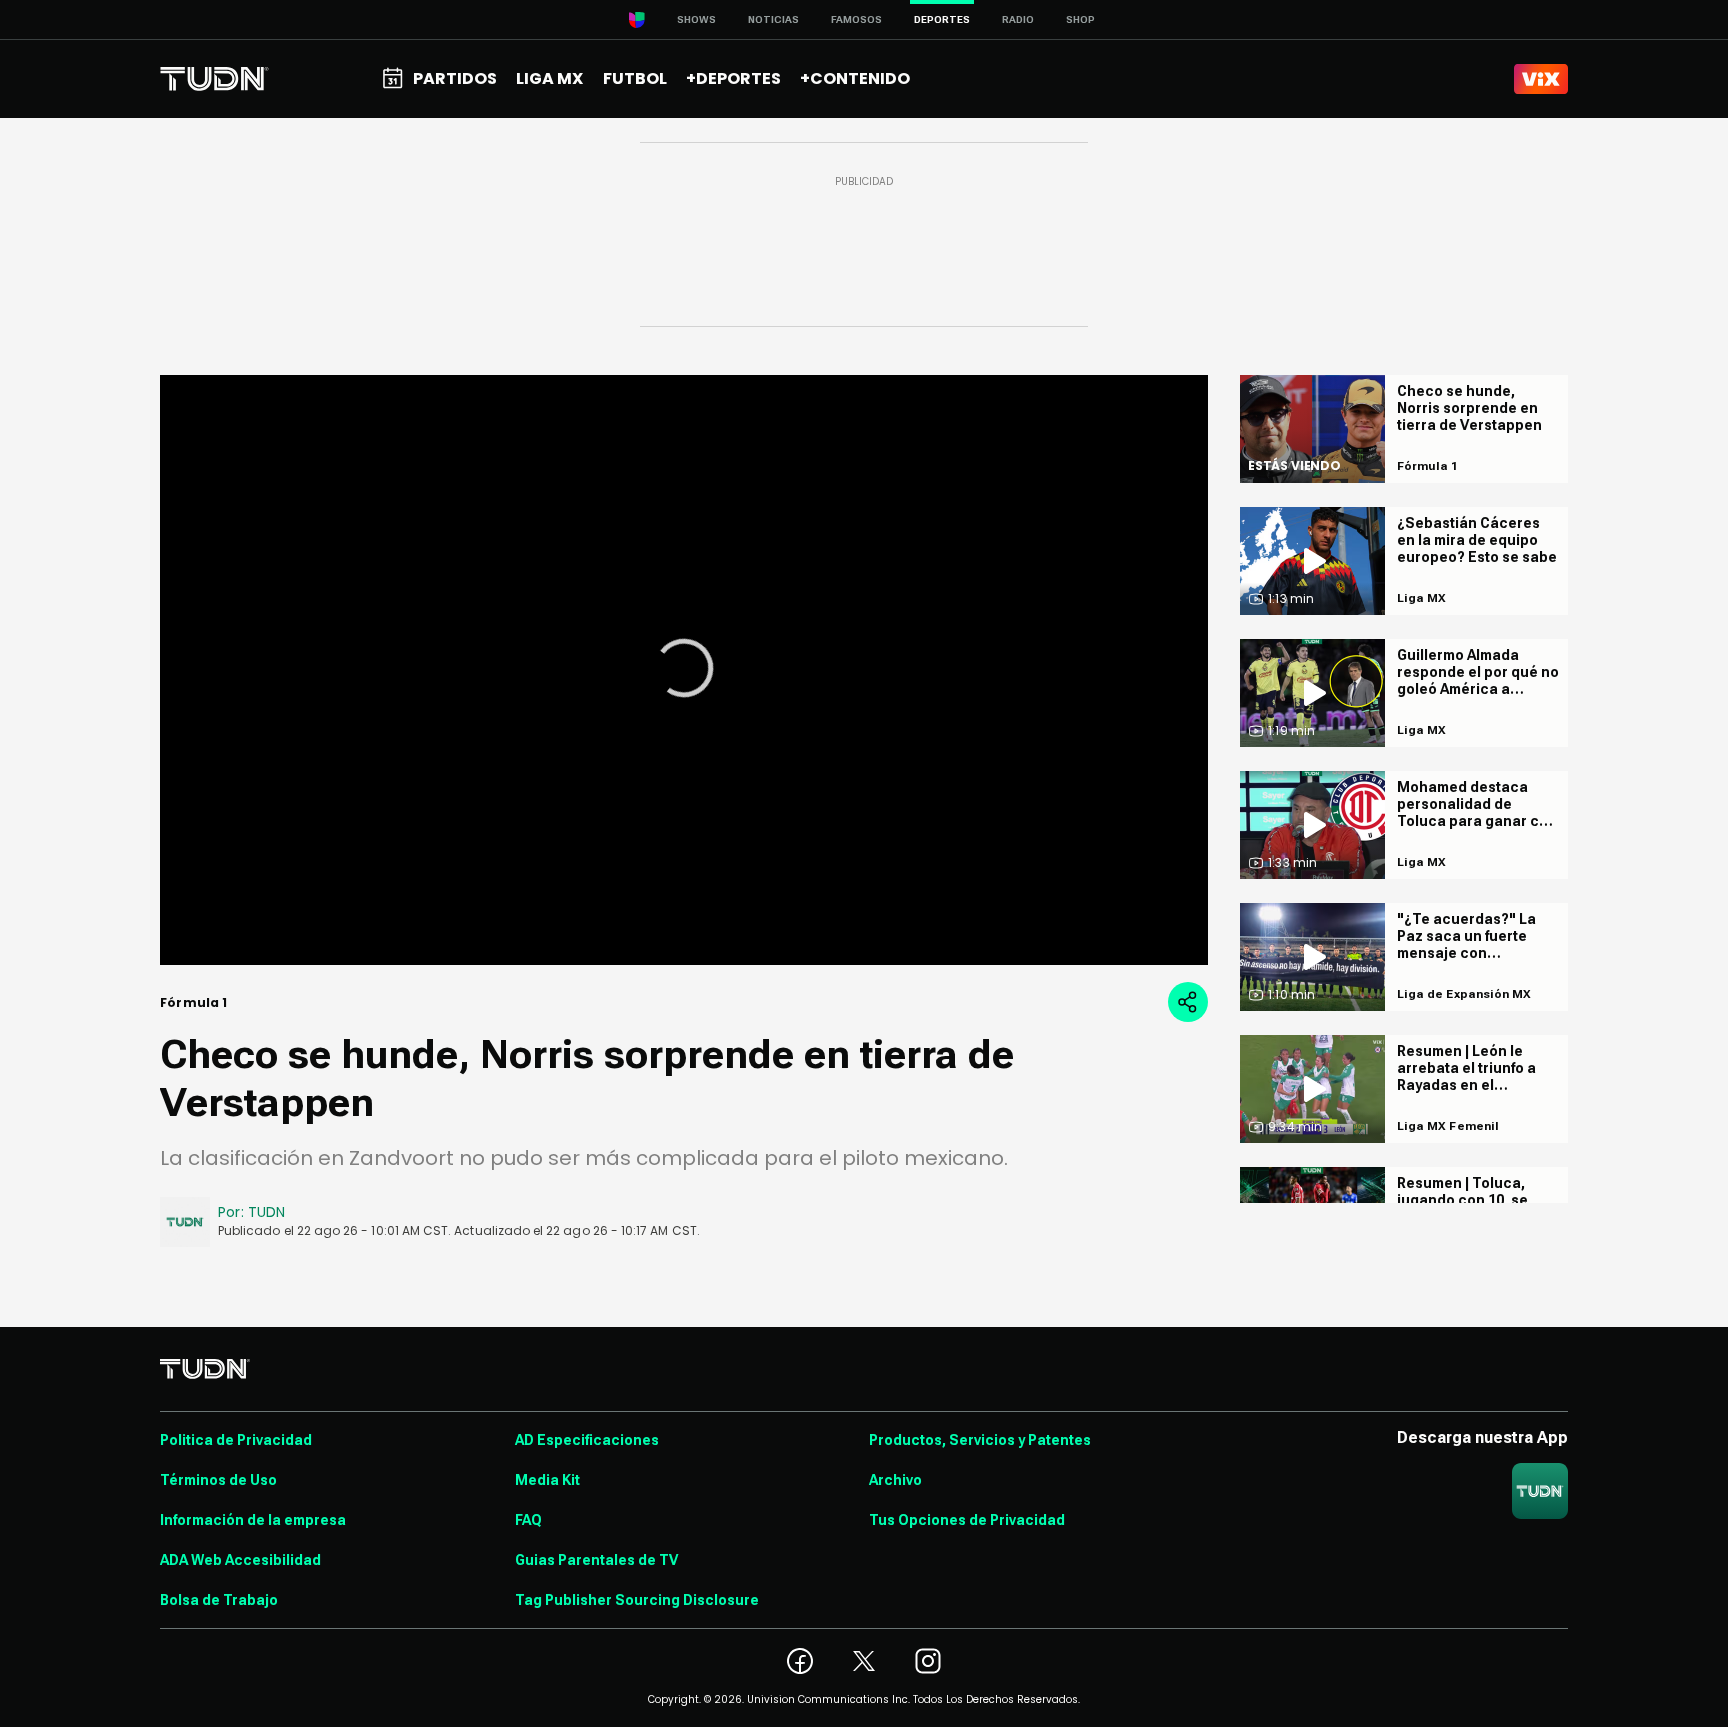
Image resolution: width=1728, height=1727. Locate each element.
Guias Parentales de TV (596, 1560)
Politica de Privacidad (236, 1440)
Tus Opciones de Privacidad (967, 1520)
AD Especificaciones (587, 1440)
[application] (684, 670)
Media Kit (547, 1480)
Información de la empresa (253, 1520)
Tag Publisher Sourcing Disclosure (637, 1600)
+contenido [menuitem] (855, 78)
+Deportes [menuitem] (733, 78)
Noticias (773, 19)
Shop (1080, 19)
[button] (684, 668)
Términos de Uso (218, 1480)
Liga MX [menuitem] (549, 78)
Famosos (856, 19)
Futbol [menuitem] (635, 78)
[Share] (1188, 1002)
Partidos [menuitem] (455, 78)
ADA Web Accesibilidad (240, 1560)
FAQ (528, 1520)
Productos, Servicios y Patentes (980, 1440)
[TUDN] (214, 79)
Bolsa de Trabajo (219, 1600)
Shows (696, 19)
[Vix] (1541, 79)
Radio (1018, 19)
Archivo (895, 1480)
